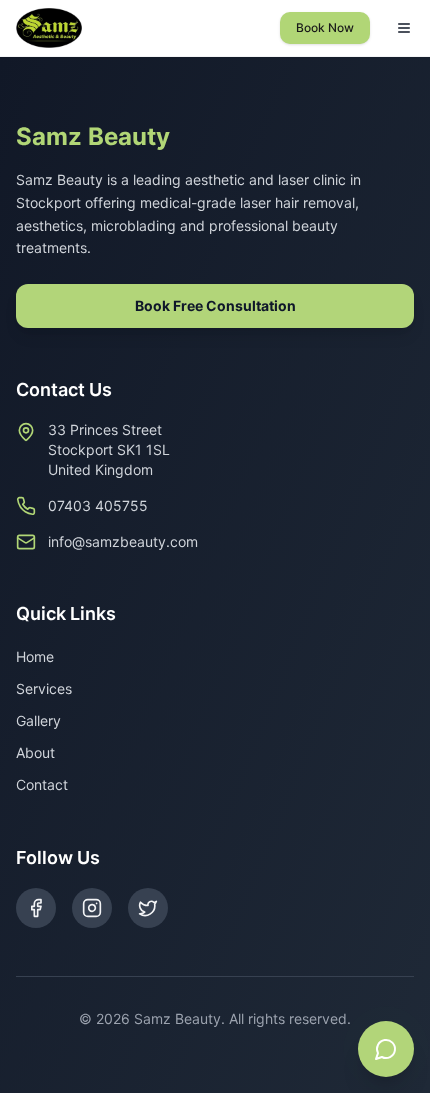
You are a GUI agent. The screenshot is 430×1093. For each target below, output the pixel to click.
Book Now (325, 27)
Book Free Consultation (215, 305)
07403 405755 (98, 505)
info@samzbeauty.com (123, 541)
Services (44, 688)
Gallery (38, 720)
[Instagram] (92, 908)
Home (35, 656)
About (35, 752)
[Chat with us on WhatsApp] (386, 1049)
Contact (42, 784)
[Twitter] (148, 908)
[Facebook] (36, 908)
